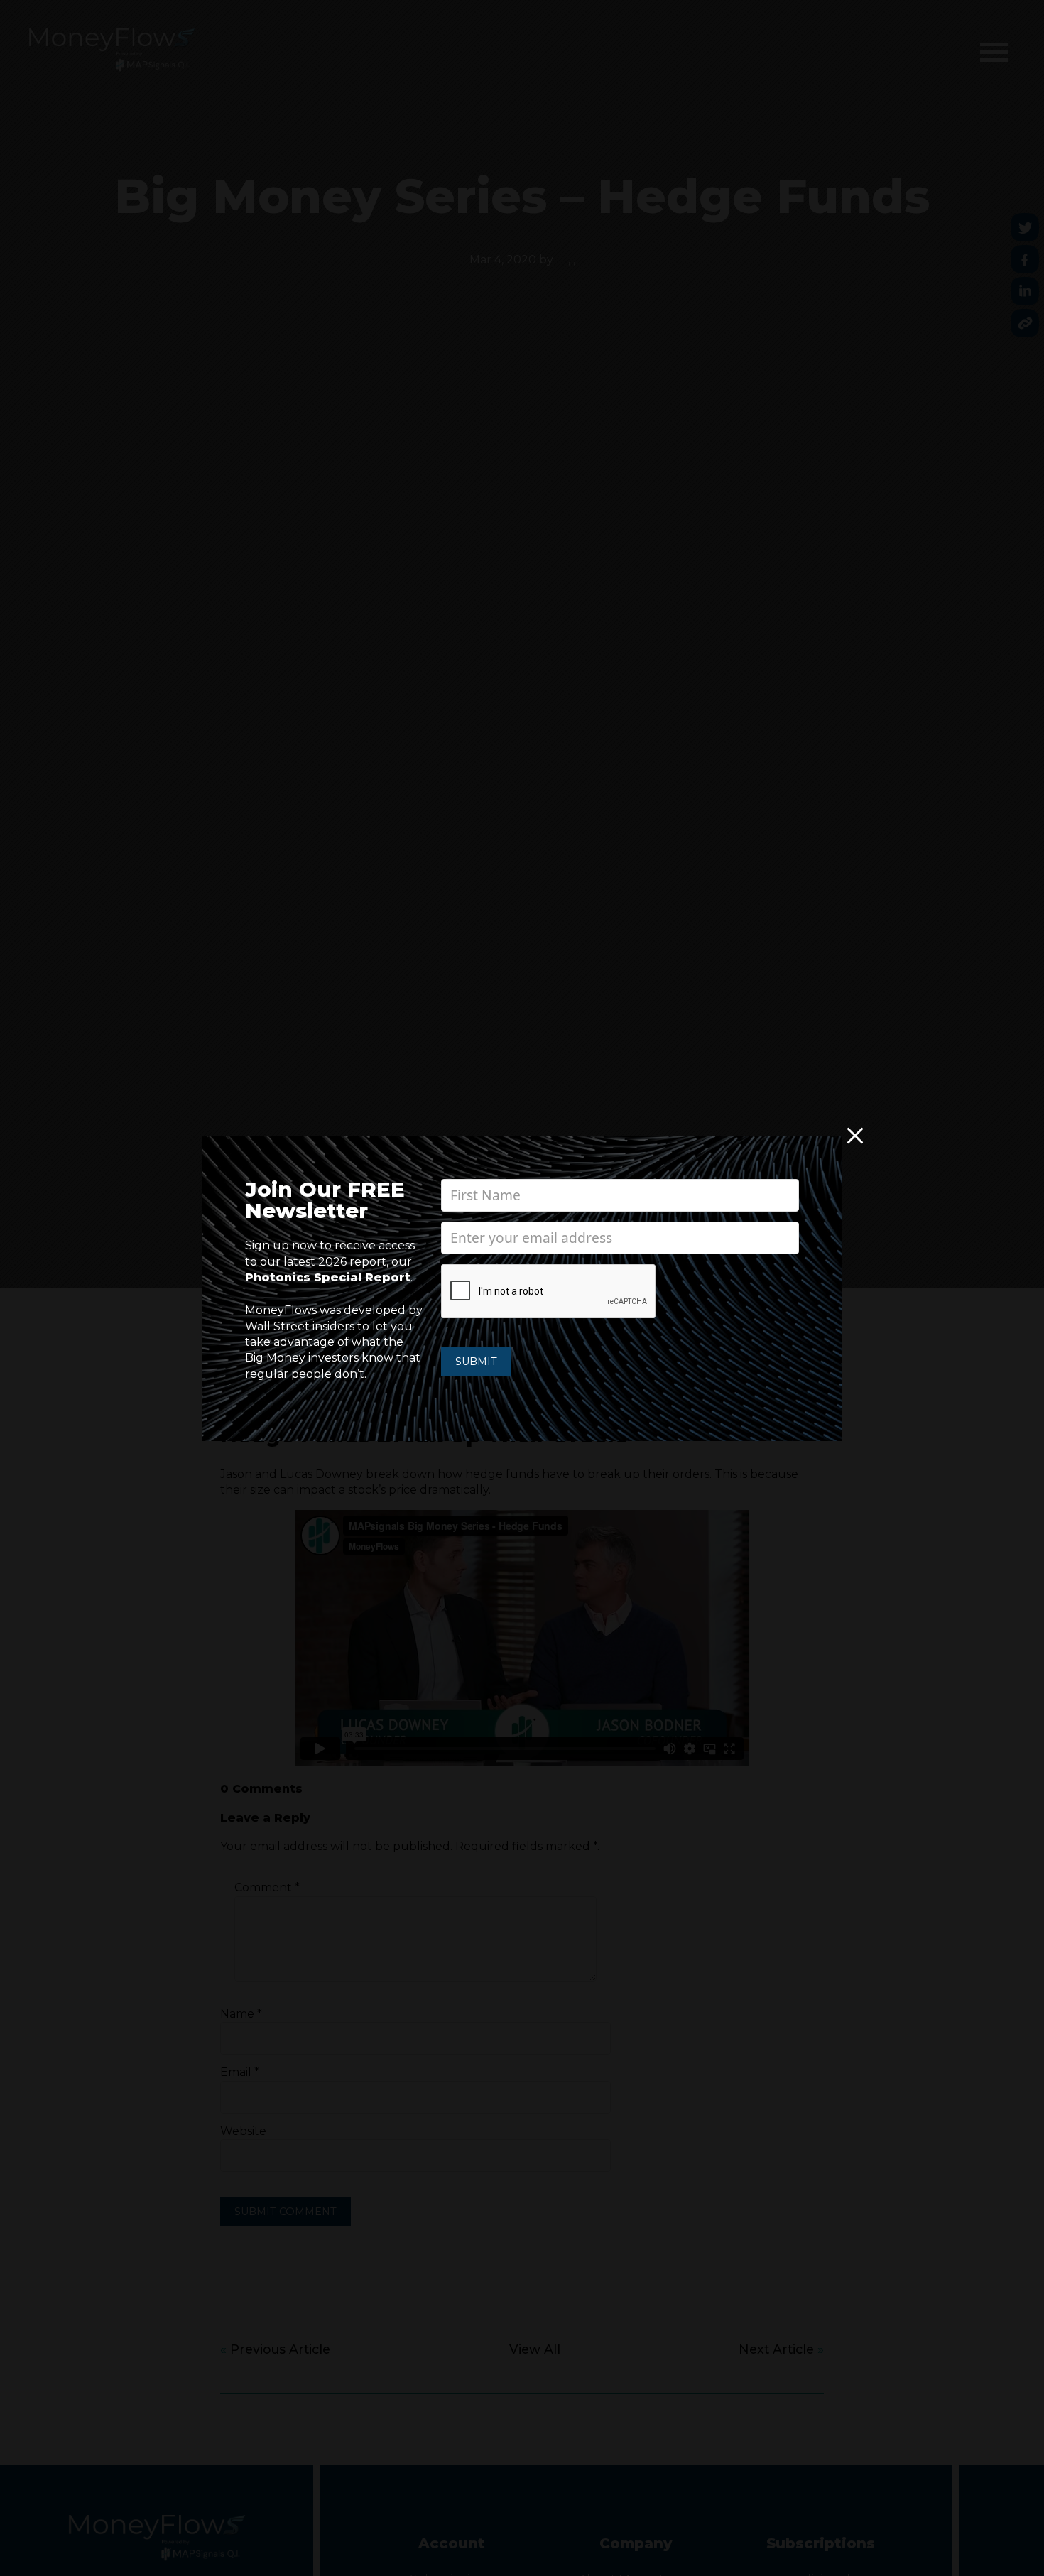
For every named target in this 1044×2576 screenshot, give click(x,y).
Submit (476, 1362)
